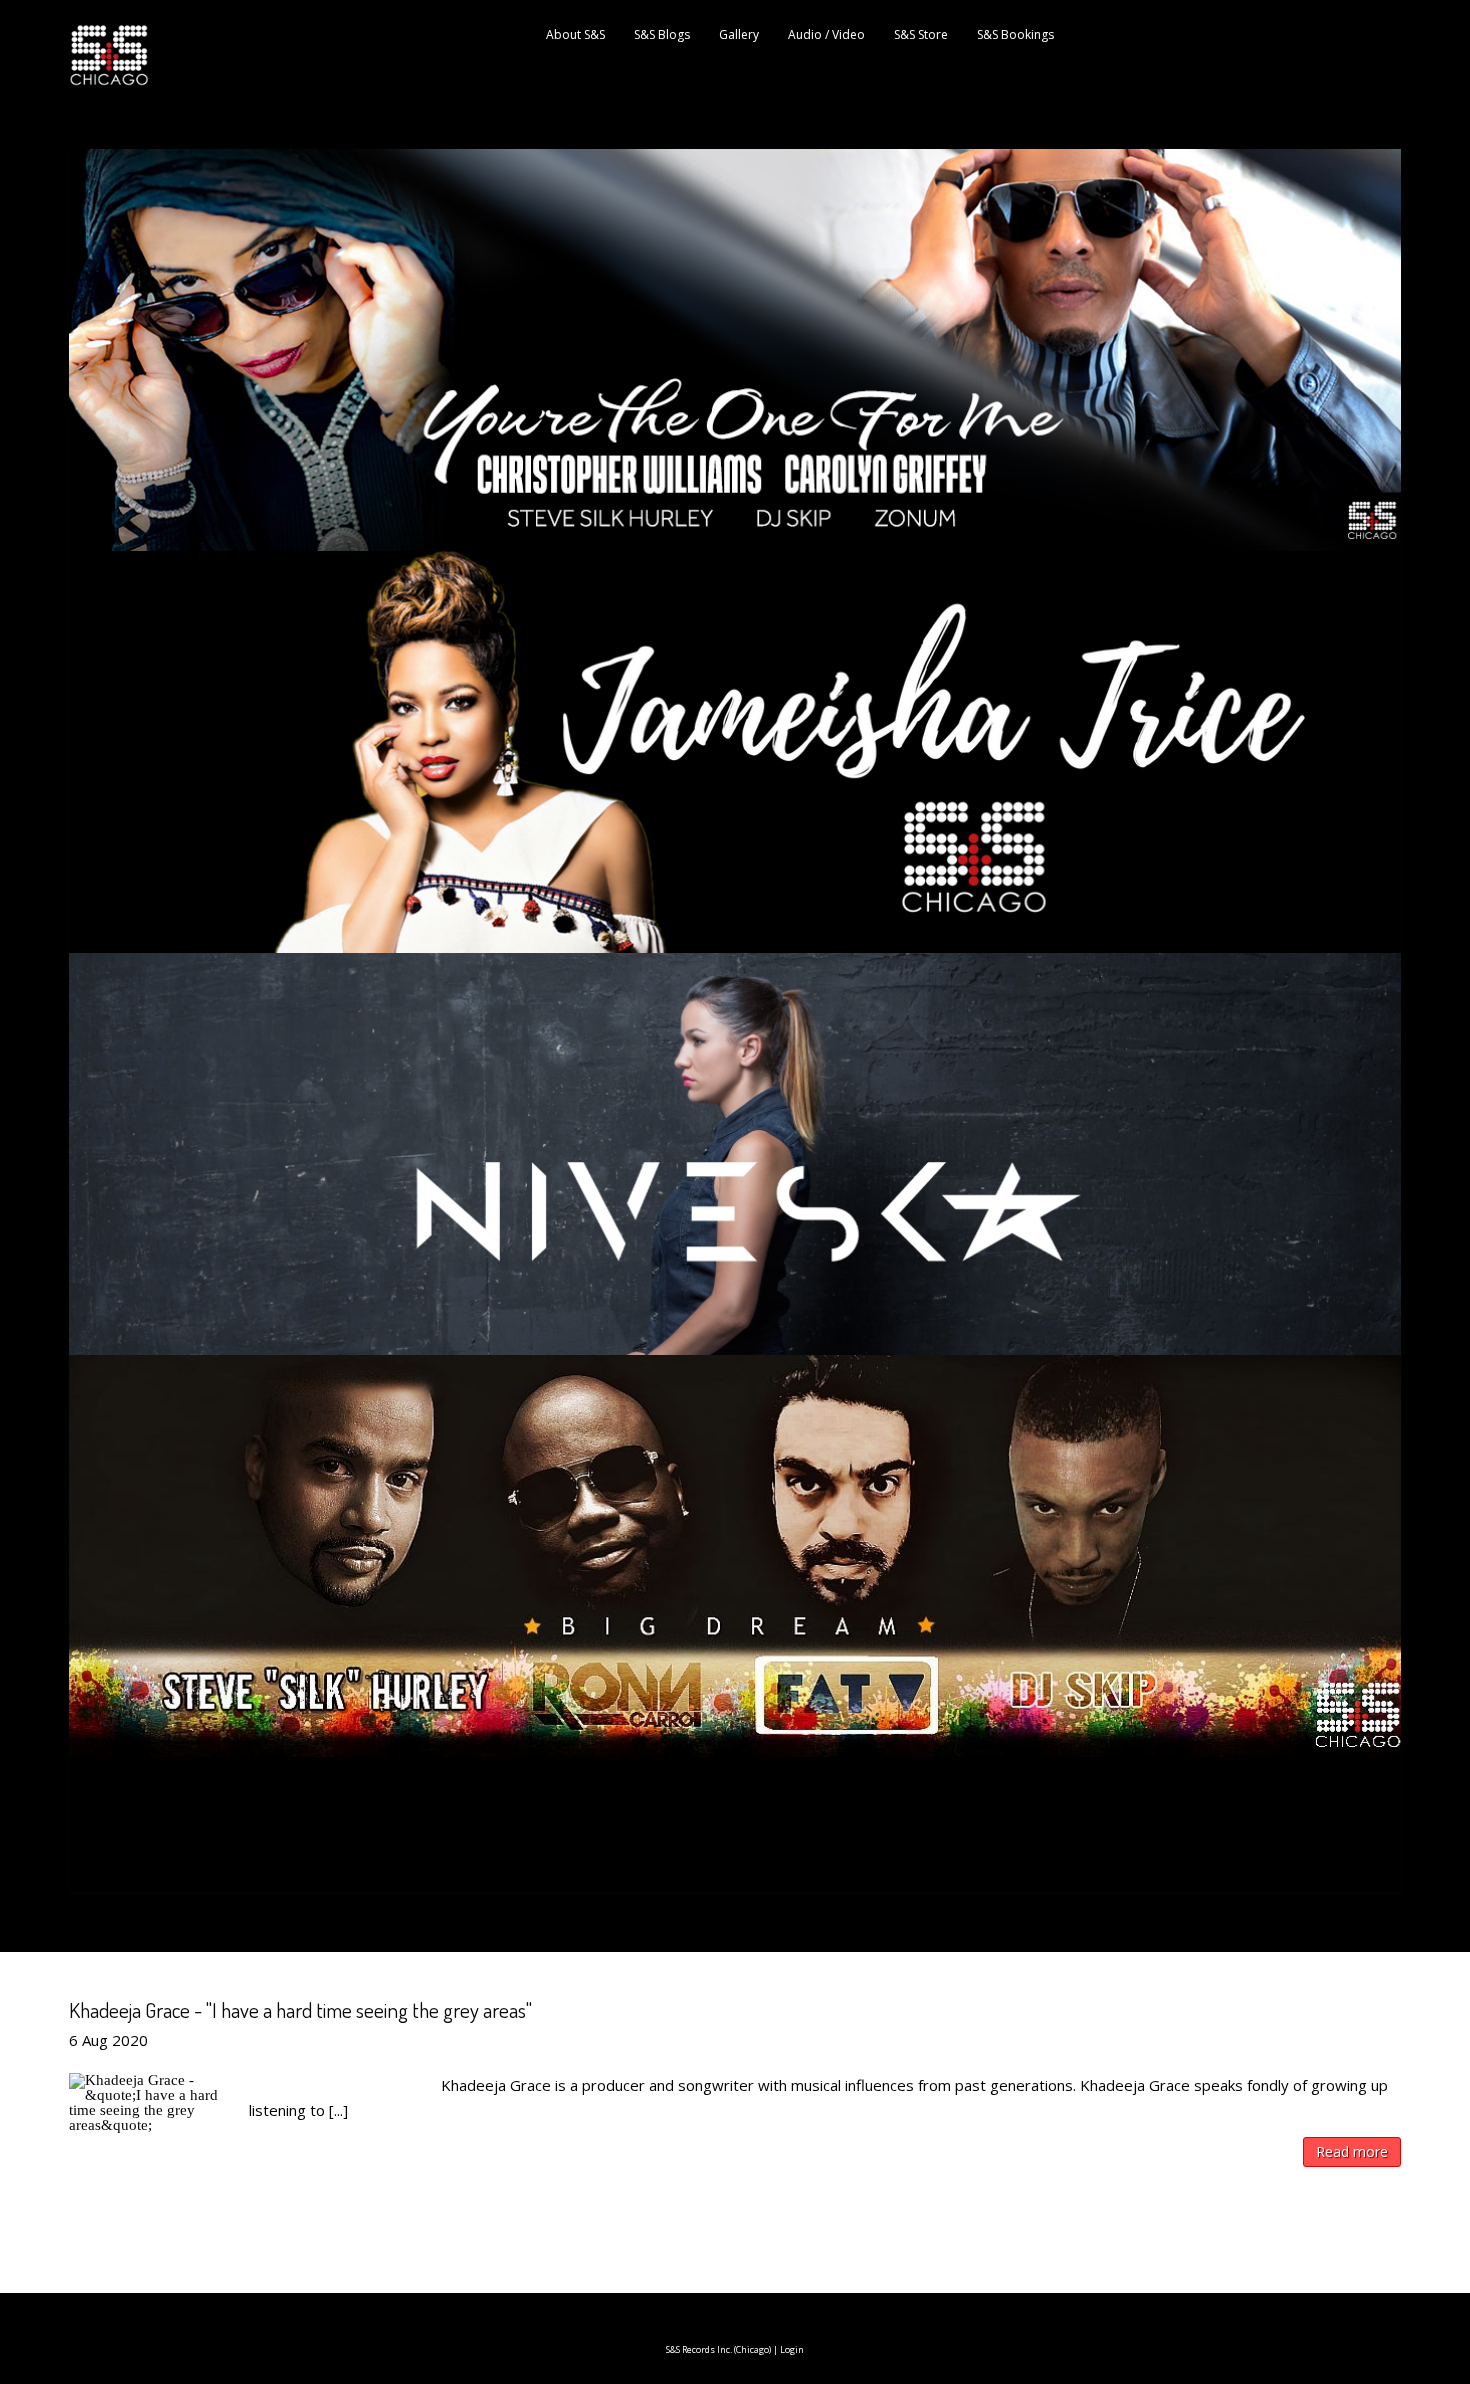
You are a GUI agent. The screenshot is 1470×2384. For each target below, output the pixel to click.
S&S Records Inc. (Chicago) (718, 2349)
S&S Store (921, 34)
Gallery (739, 34)
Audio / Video (826, 34)
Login (792, 2349)
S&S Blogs (662, 34)
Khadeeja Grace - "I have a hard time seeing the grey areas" (300, 2009)
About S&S (575, 34)
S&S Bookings (1015, 34)
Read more (1352, 2151)
